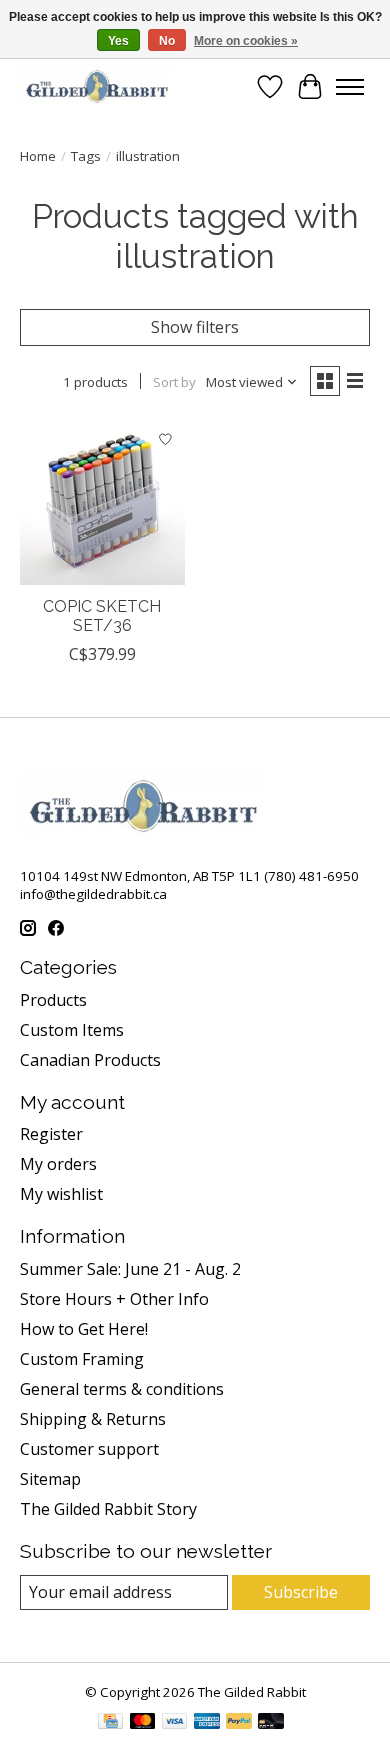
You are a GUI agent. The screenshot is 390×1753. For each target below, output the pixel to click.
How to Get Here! (84, 1329)
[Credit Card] (110, 1723)
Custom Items (72, 1030)
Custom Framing (82, 1359)
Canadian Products (90, 1060)
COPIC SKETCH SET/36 (102, 616)
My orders (58, 1164)
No (167, 41)
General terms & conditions (122, 1389)
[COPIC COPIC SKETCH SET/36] (102, 502)
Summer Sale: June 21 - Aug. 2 (130, 1269)
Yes (118, 41)
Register (51, 1134)
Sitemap (50, 1479)
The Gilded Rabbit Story (108, 1509)
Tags (86, 156)
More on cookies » (246, 41)
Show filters (195, 327)
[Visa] (175, 1723)
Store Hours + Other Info (114, 1299)
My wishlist (61, 1194)
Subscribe (301, 1592)
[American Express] (207, 1723)
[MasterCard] (143, 1723)
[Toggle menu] (350, 87)
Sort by (174, 382)
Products (53, 1000)
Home (38, 156)
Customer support (89, 1449)
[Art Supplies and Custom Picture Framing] (96, 86)
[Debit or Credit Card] (271, 1723)
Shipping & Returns (93, 1419)
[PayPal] (239, 1723)
